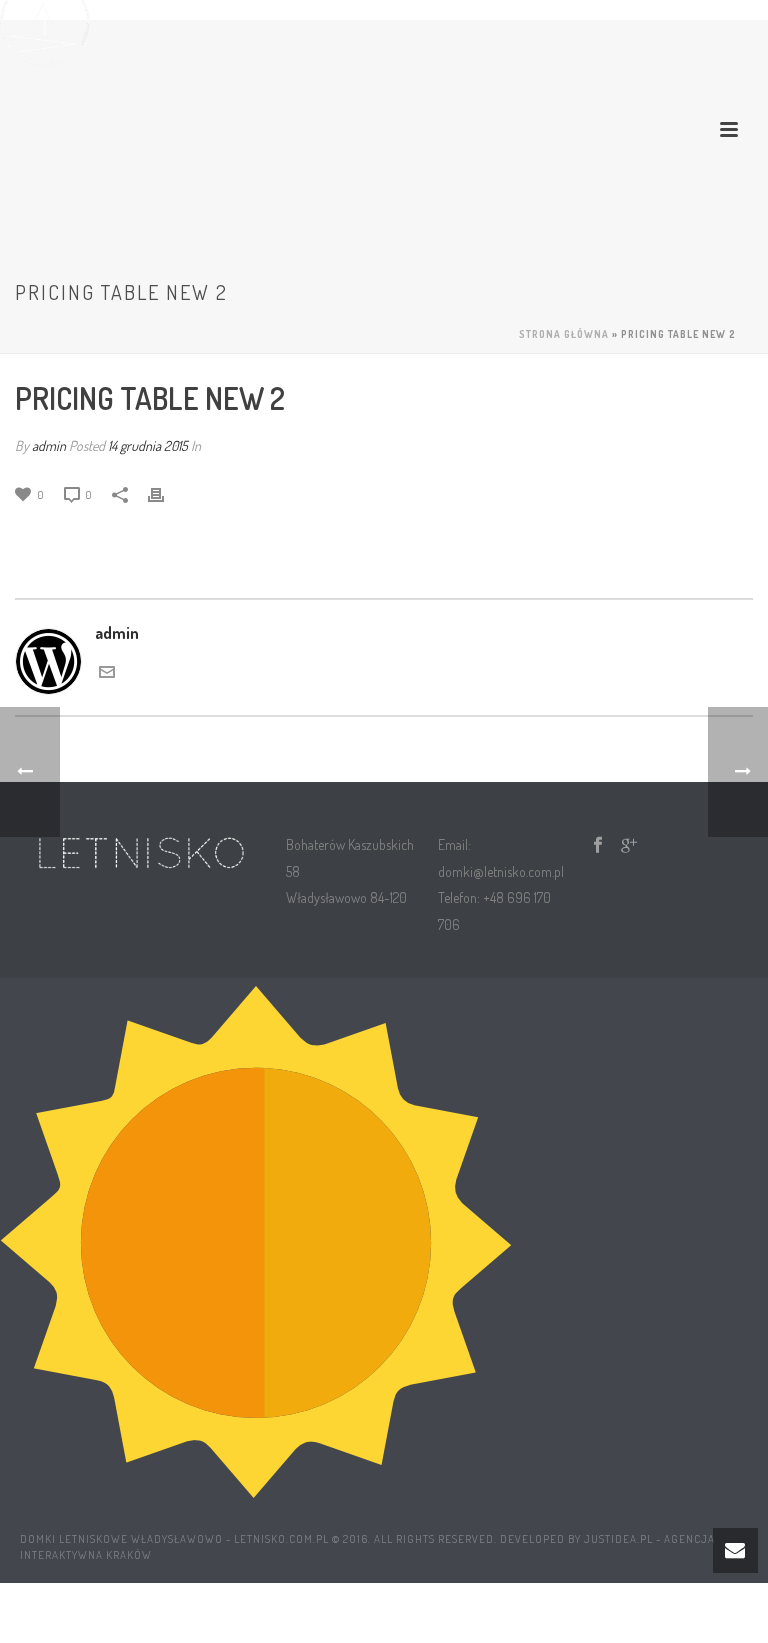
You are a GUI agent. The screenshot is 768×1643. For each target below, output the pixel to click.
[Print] (166, 493)
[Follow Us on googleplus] (629, 845)
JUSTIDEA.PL (618, 1539)
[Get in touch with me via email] (107, 670)
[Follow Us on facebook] (598, 845)
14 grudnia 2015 (148, 445)
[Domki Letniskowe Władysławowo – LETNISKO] (256, 1240)
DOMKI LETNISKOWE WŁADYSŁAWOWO (121, 1539)
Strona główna (564, 334)
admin (49, 445)
